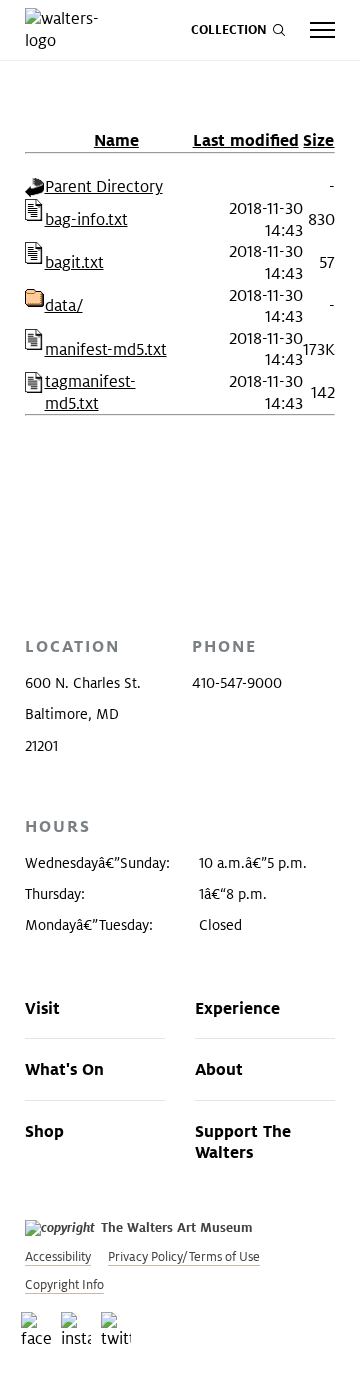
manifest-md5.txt (106, 349)
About (219, 1069)
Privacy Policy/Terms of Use (184, 1256)
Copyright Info (64, 1284)
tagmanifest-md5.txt (90, 392)
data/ (64, 305)
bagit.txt (74, 262)
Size (318, 140)
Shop (44, 1131)
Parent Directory (104, 186)
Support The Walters (243, 1142)
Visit (42, 1008)
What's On (64, 1069)
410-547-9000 (237, 683)
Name (116, 140)
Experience (237, 1008)
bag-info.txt (86, 219)
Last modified (246, 140)
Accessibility (58, 1256)
